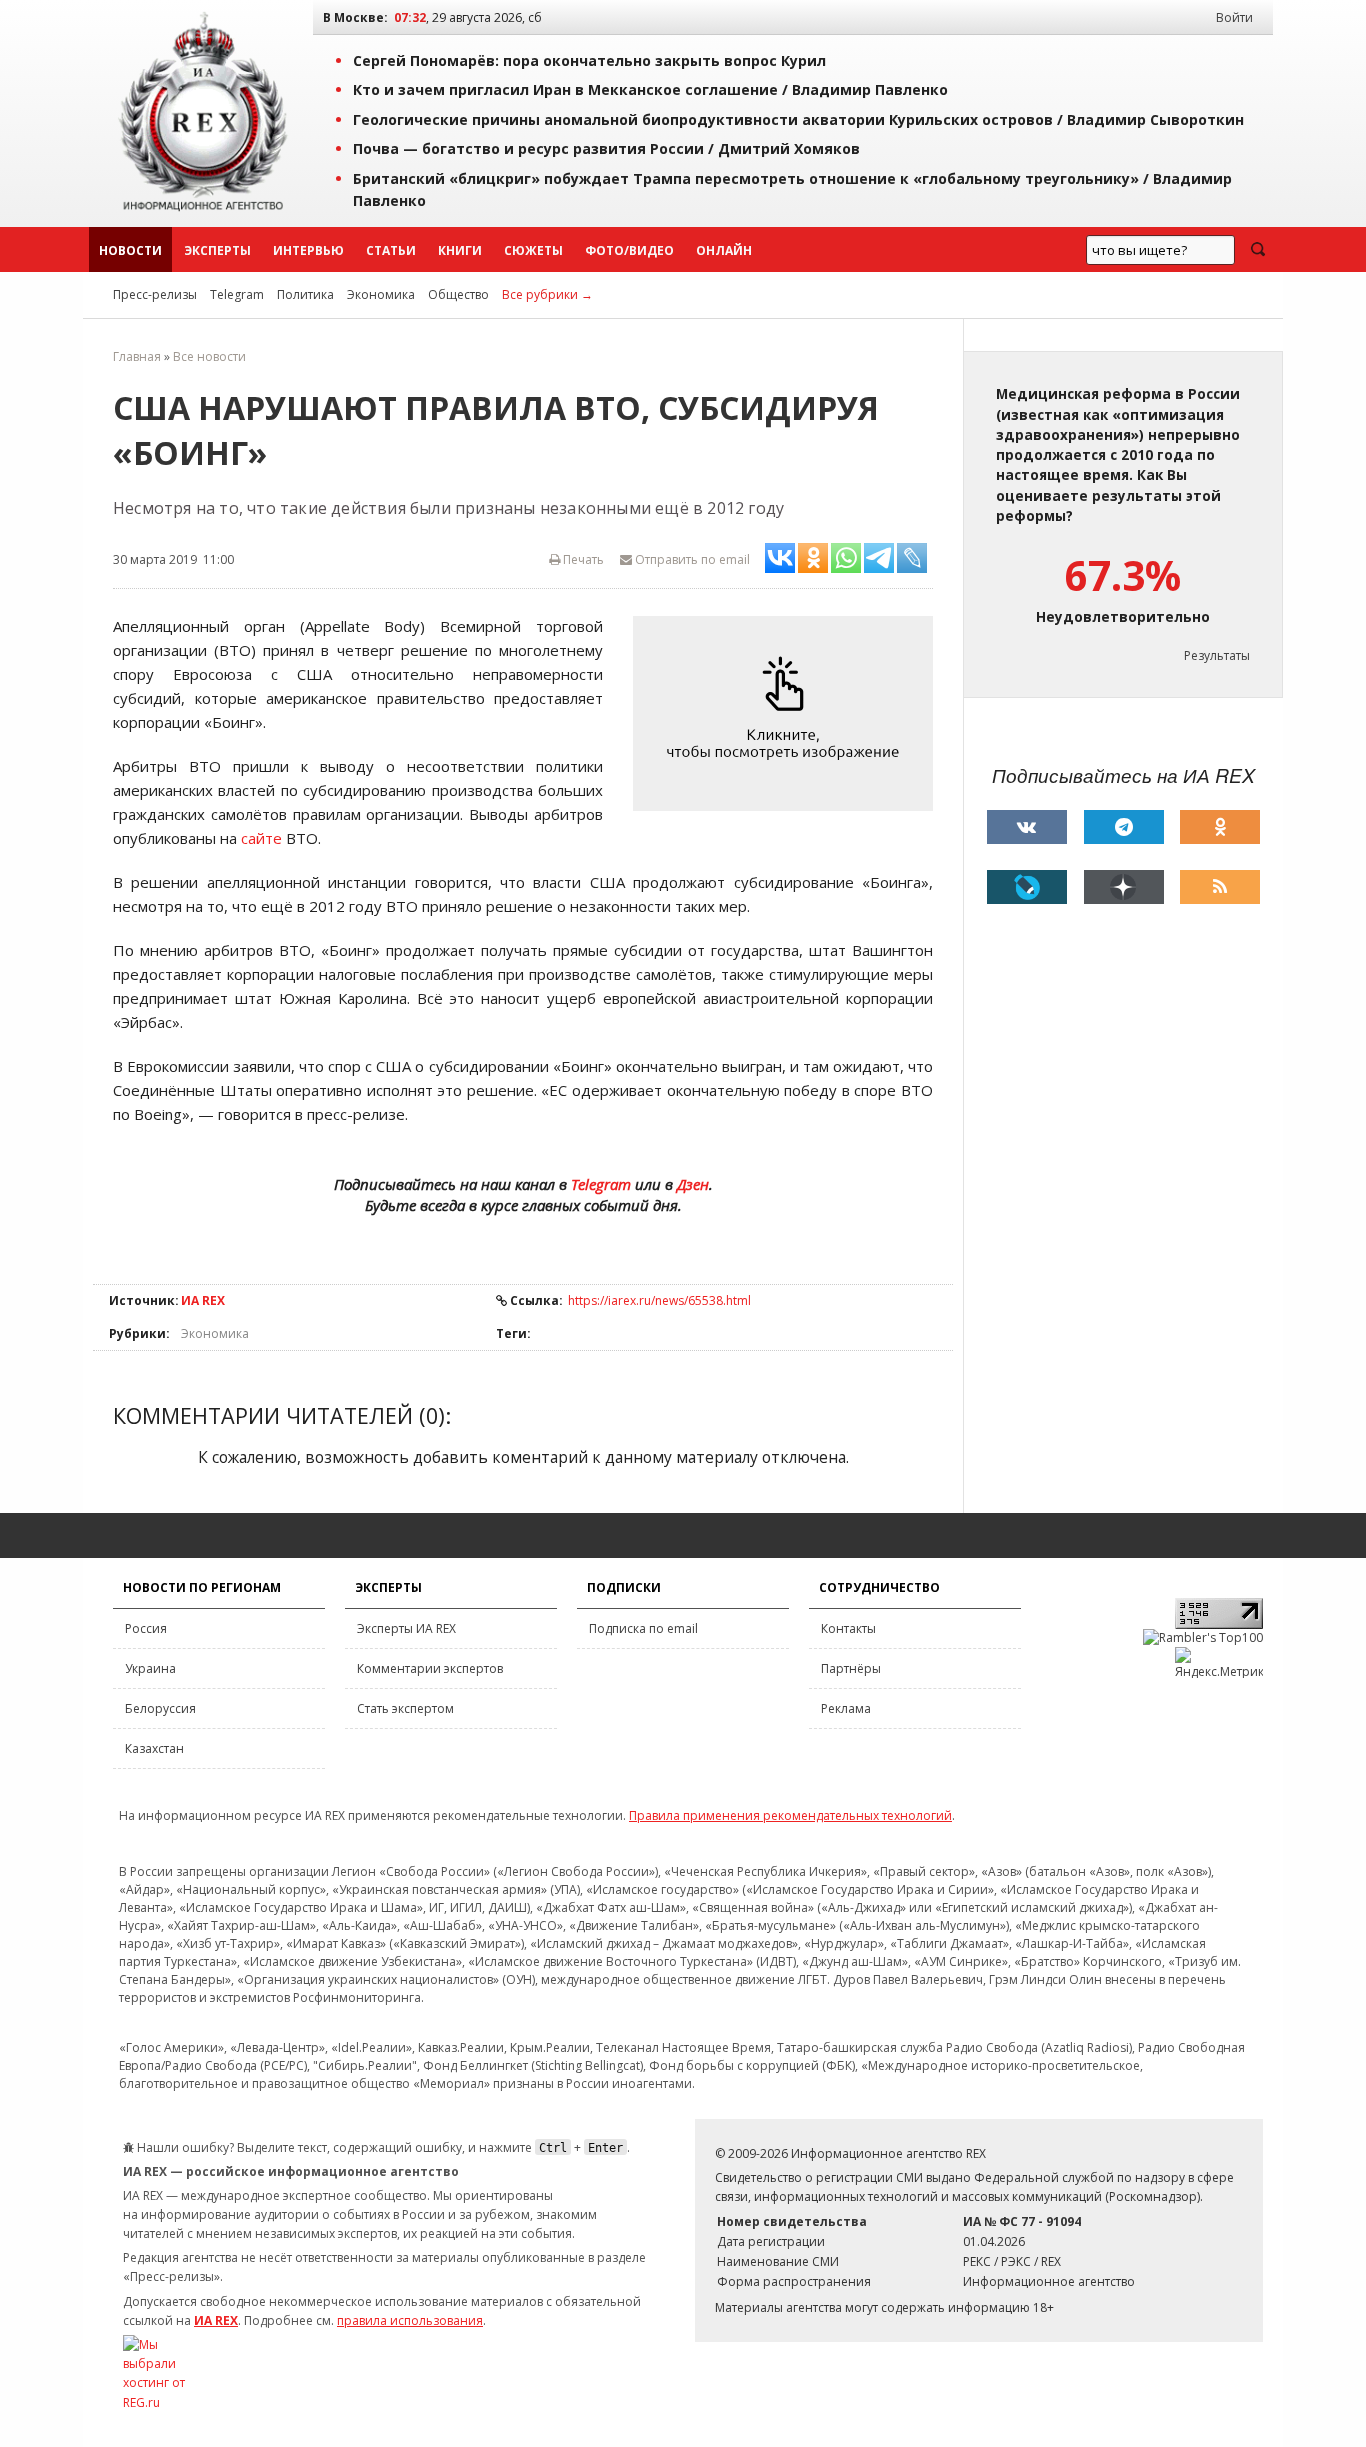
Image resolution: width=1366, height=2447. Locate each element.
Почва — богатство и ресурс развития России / (606, 148)
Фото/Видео (629, 250)
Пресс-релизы (155, 294)
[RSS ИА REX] (1220, 887)
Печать (582, 559)
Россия (146, 1628)
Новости (130, 250)
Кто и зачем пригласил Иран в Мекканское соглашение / (650, 89)
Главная (137, 356)
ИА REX (203, 1300)
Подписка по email (643, 1628)
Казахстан (154, 1748)
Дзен (693, 1184)
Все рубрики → (547, 294)
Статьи (391, 250)
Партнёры (851, 1668)
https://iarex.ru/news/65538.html (659, 1300)
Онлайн (724, 250)
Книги (460, 250)
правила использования (410, 2320)
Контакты (848, 1628)
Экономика (381, 294)
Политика (305, 294)
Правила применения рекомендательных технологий (790, 1815)
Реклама (846, 1708)
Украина (150, 1668)
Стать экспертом (405, 1708)
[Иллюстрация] (788, 713)
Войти (1234, 17)
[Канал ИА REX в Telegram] (1124, 827)
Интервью (308, 250)
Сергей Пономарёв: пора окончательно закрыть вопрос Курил (589, 60)
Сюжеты (533, 250)
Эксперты (217, 250)
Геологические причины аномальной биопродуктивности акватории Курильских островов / (798, 119)
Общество (458, 294)
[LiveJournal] (1027, 887)
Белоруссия (160, 1708)
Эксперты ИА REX (406, 1628)
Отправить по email (691, 559)
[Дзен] (1124, 887)
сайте (261, 838)
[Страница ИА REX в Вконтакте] (1027, 827)
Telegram (237, 294)
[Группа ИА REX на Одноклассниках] (1220, 827)
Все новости (209, 356)
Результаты (1217, 655)
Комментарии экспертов (430, 1668)
